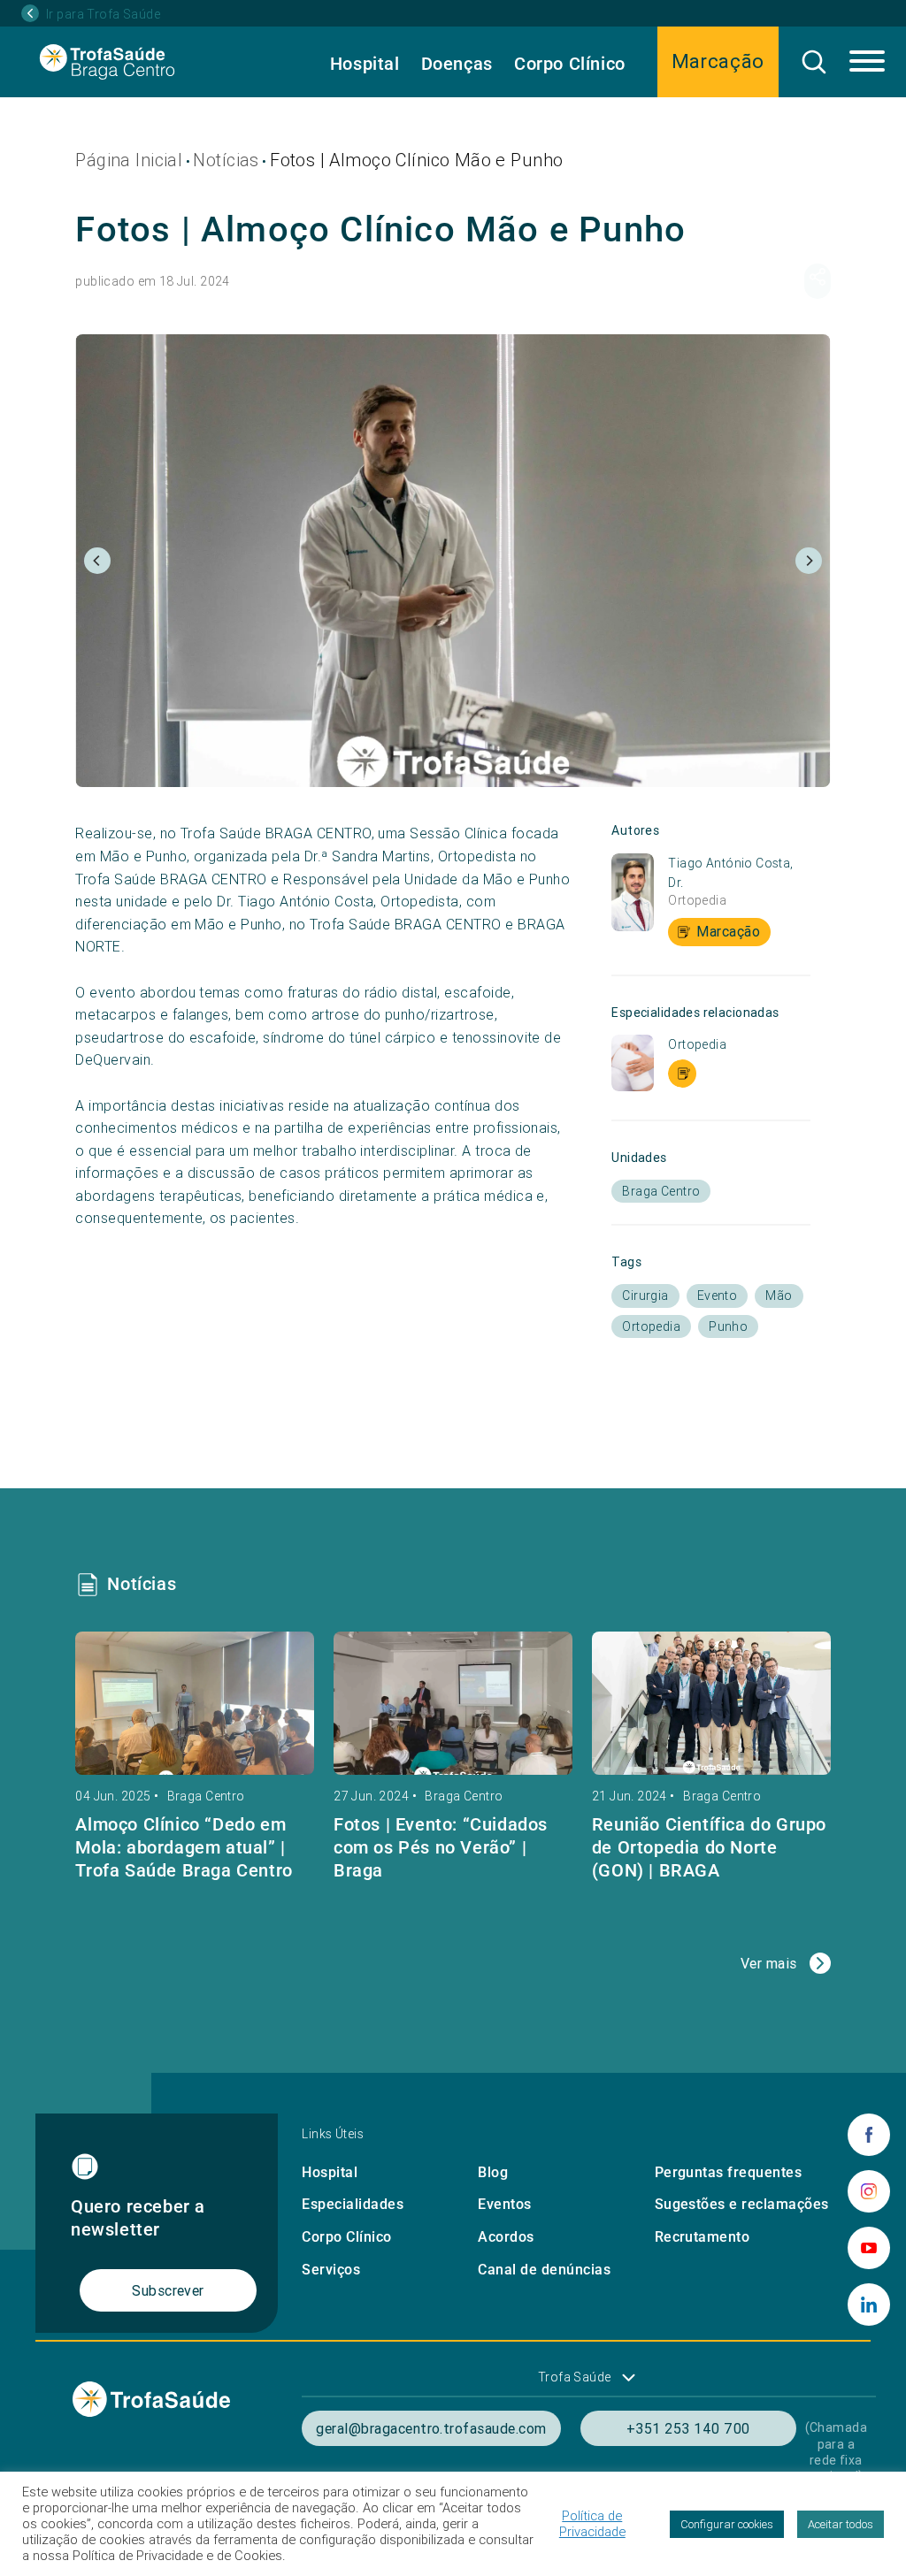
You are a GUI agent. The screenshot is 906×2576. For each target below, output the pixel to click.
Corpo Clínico (570, 64)
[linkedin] (869, 2305)
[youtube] (869, 2248)
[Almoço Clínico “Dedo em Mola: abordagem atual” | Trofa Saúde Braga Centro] (195, 1703)
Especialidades (353, 2204)
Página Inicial (129, 160)
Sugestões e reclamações (742, 2204)
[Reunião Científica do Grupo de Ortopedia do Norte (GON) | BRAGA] (711, 1703)
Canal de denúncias (544, 2270)
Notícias (226, 160)
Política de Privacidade (592, 2524)
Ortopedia (697, 900)
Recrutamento (703, 2237)
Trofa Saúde (575, 2377)
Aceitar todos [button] (841, 2524)
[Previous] (97, 561)
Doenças (457, 64)
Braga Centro (206, 1796)
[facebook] (869, 2135)
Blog (493, 2172)
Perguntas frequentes (729, 2172)
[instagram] (869, 2191)
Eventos (504, 2204)
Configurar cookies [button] (727, 2524)
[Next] (809, 561)
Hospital (365, 64)
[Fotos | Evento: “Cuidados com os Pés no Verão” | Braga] (453, 1703)
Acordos (506, 2237)
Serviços (331, 2270)
